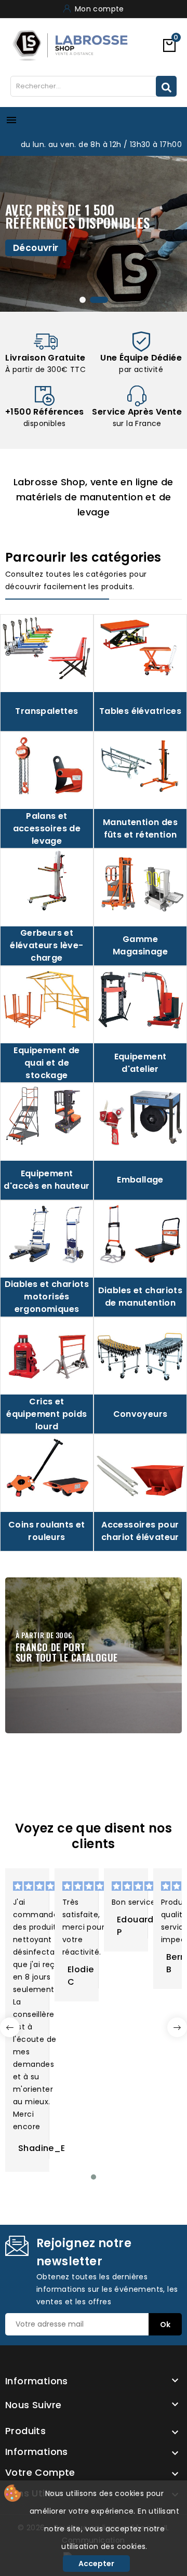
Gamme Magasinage (140, 945)
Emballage (140, 1180)
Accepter (96, 2564)
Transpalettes (46, 711)
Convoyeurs (141, 1414)
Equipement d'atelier (141, 1063)
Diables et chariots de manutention (141, 1297)
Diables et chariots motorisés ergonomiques (47, 1297)
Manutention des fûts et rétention (140, 828)
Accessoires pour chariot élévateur (140, 1531)
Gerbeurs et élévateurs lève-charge (46, 945)
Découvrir (36, 248)
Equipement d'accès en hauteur (46, 1180)
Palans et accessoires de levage (47, 828)
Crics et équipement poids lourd (46, 1414)
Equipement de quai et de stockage (46, 1063)
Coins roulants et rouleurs (47, 1531)
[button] (94, 2177)
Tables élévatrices (140, 711)
